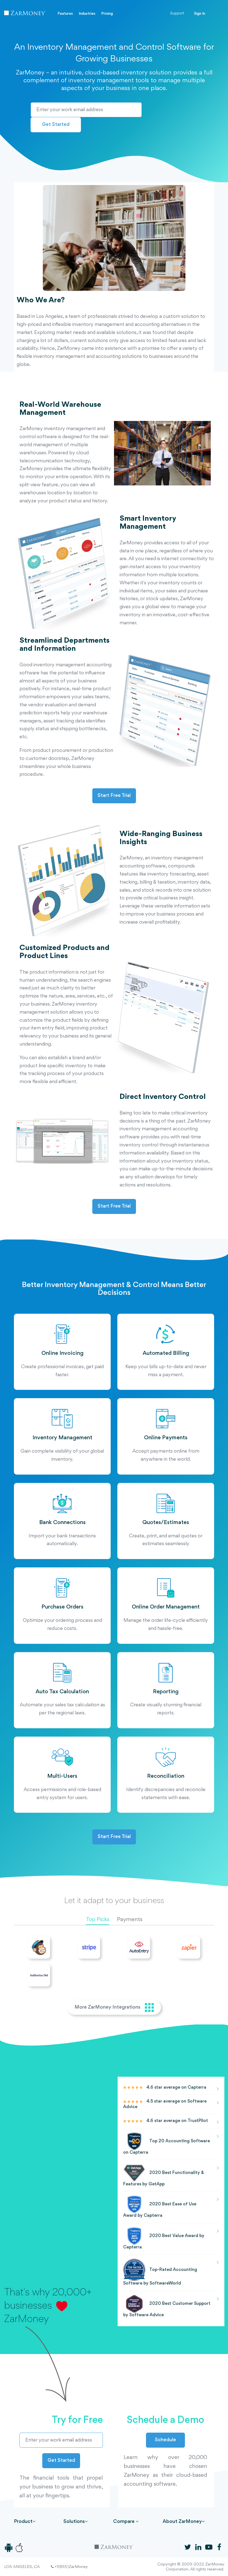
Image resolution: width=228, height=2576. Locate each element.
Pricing (107, 14)
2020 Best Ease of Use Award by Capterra (160, 2210)
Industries (87, 14)
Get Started (56, 125)
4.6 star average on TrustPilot (177, 2121)
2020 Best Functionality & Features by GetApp (163, 2179)
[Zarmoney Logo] (25, 14)
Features (65, 14)
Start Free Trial (114, 796)
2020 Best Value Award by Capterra (164, 2242)
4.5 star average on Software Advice (165, 2104)
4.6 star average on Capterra (176, 2088)
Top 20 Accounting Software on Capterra (167, 2147)
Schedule (165, 2440)
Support (177, 13)
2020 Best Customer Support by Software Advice (167, 2310)
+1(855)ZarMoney (71, 2567)
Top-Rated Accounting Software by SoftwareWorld (160, 2277)
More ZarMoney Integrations (108, 2007)
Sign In (200, 14)
